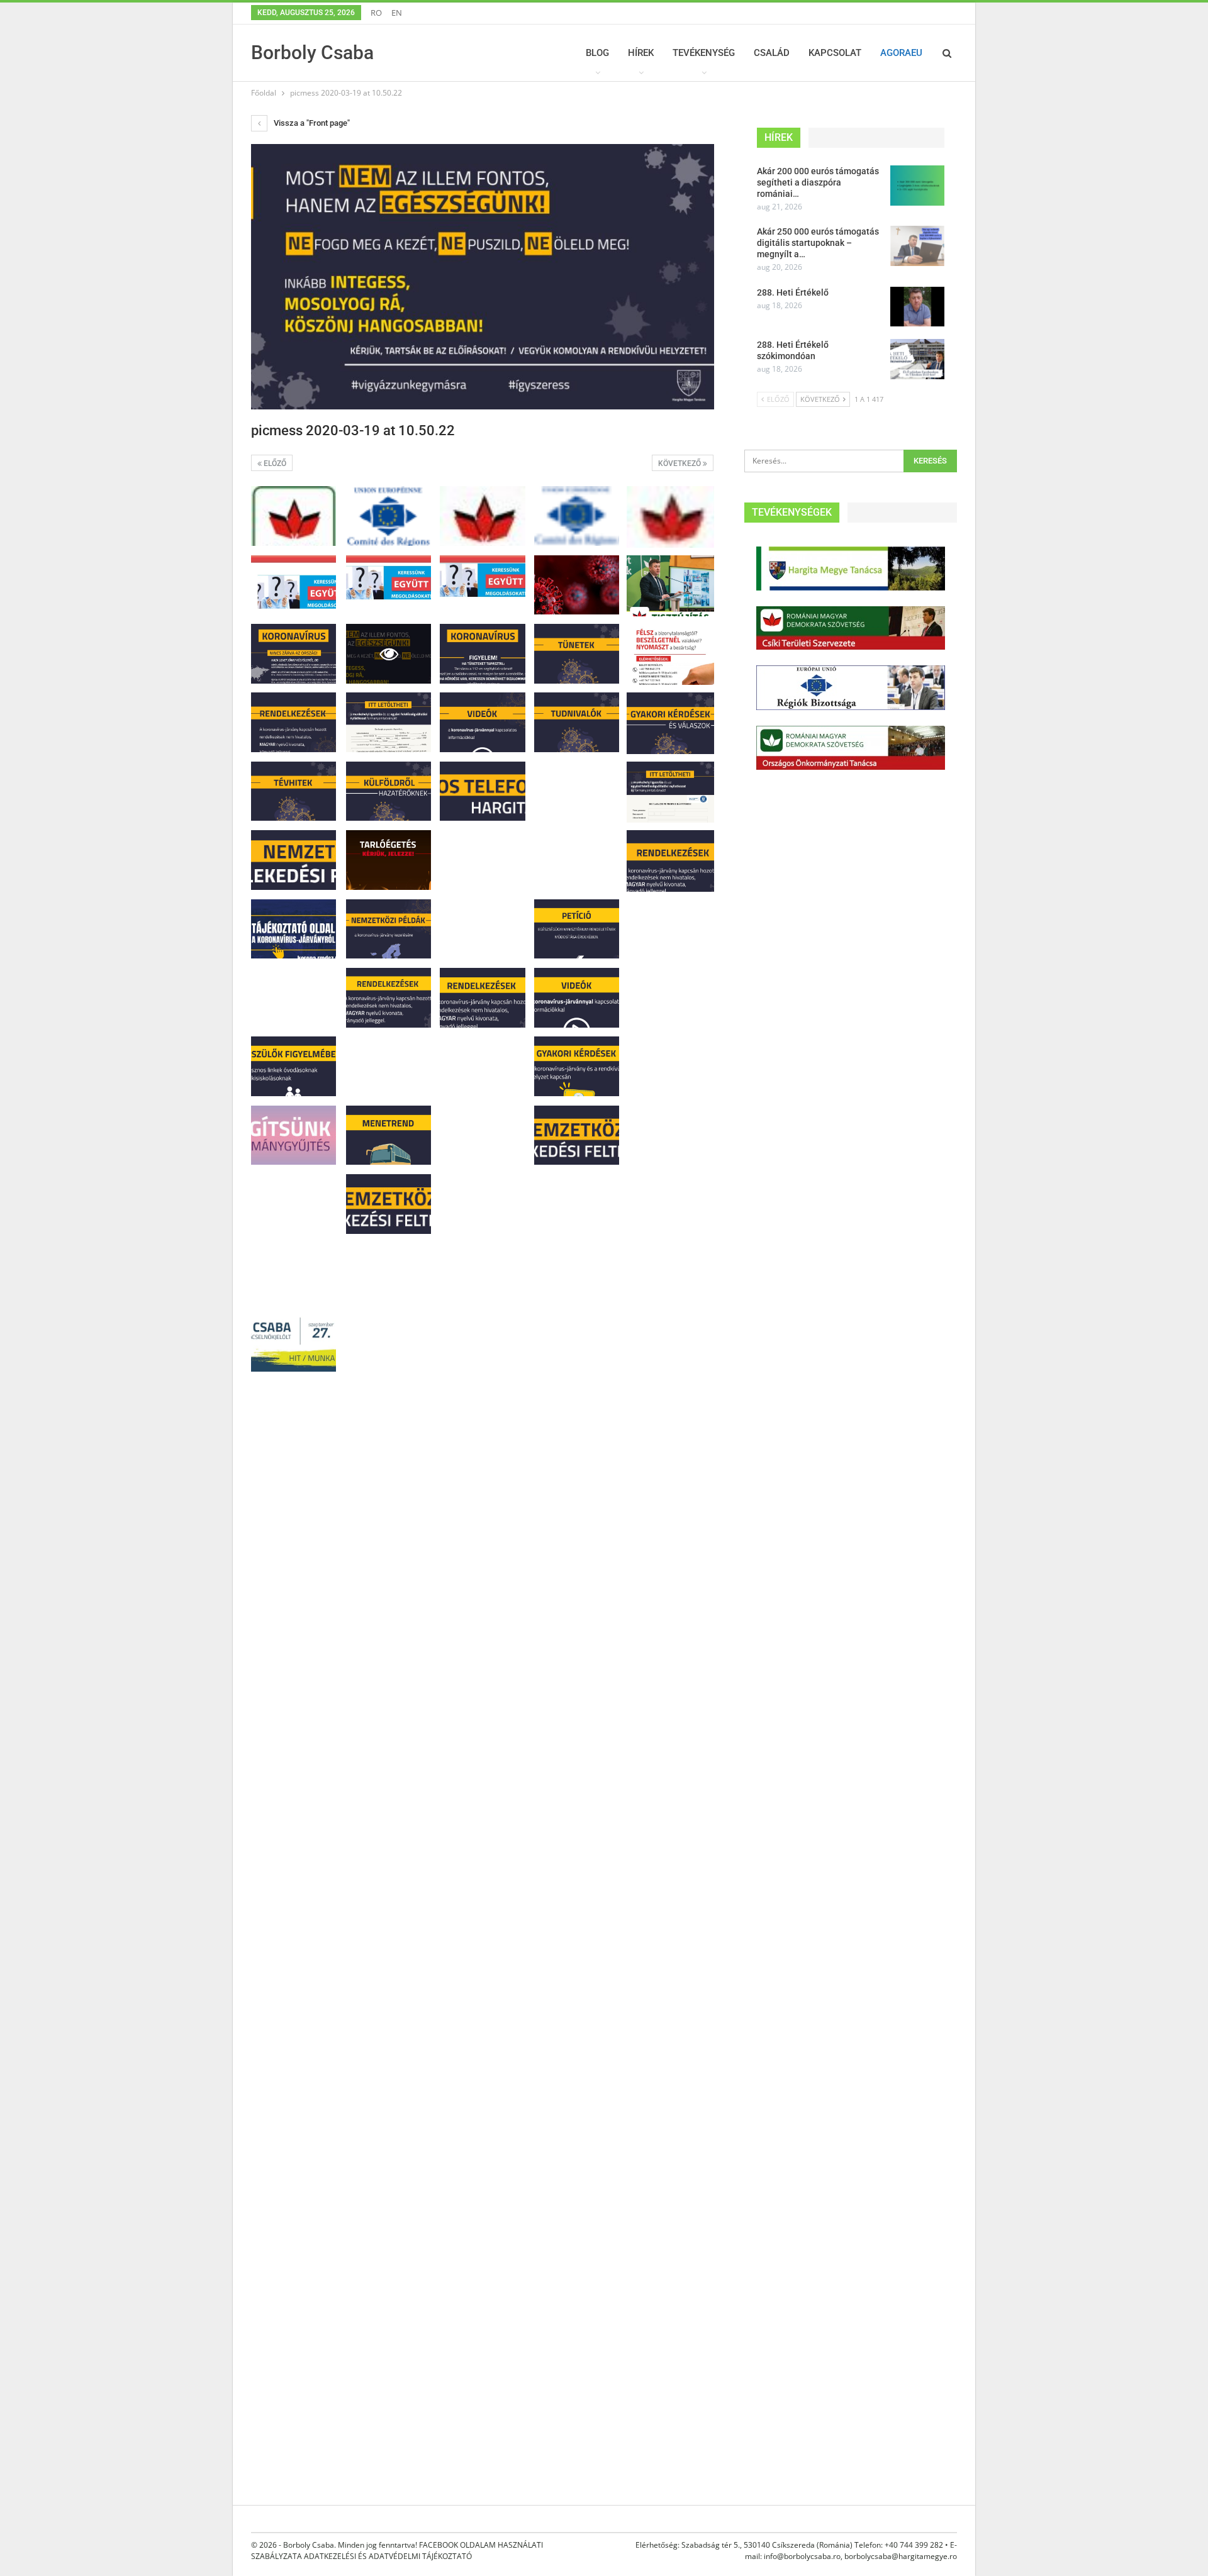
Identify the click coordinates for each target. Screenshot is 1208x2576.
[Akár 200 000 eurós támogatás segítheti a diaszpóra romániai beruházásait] (917, 186)
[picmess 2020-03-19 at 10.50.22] (294, 516)
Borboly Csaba (312, 53)
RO (376, 13)
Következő (680, 464)
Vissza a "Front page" (311, 123)
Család (772, 53)
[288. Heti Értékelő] (917, 307)
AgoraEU (901, 53)
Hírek (641, 53)
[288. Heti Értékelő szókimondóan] (917, 359)
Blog (597, 53)
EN (397, 13)
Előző (274, 464)
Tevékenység (704, 53)
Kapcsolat (835, 53)
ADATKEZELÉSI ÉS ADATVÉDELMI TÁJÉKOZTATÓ (388, 2556)
